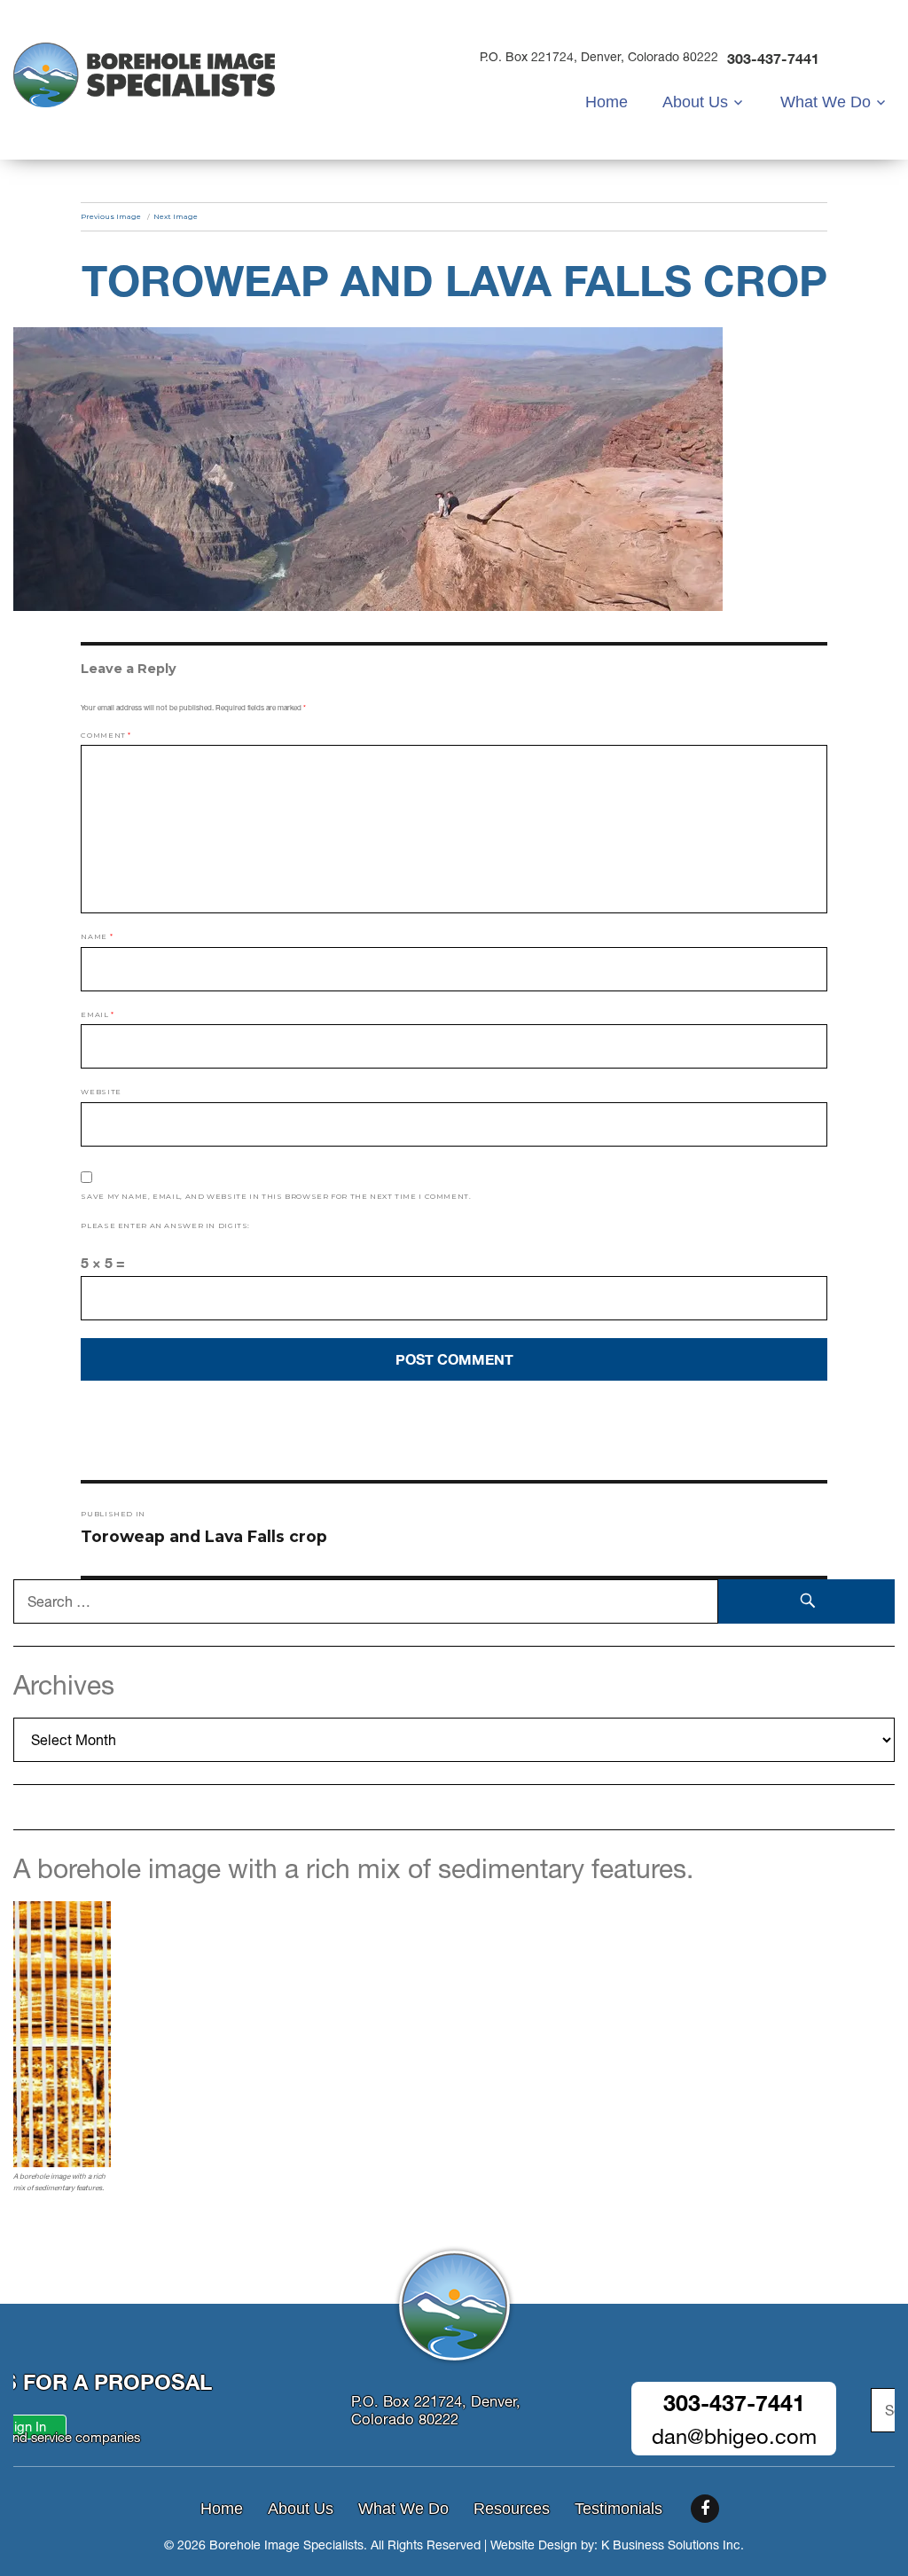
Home (607, 102)
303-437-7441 (773, 58)
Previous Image (111, 216)
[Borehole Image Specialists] (144, 74)
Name (97, 936)
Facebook (705, 2509)
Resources (512, 2509)
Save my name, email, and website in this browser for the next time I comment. (276, 1196)
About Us (695, 102)
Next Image (176, 216)
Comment (106, 735)
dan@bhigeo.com (734, 2436)
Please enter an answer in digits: (165, 1225)
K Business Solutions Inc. (673, 2545)
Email (97, 1014)
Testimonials (618, 2509)
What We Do (826, 102)
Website (101, 1092)
